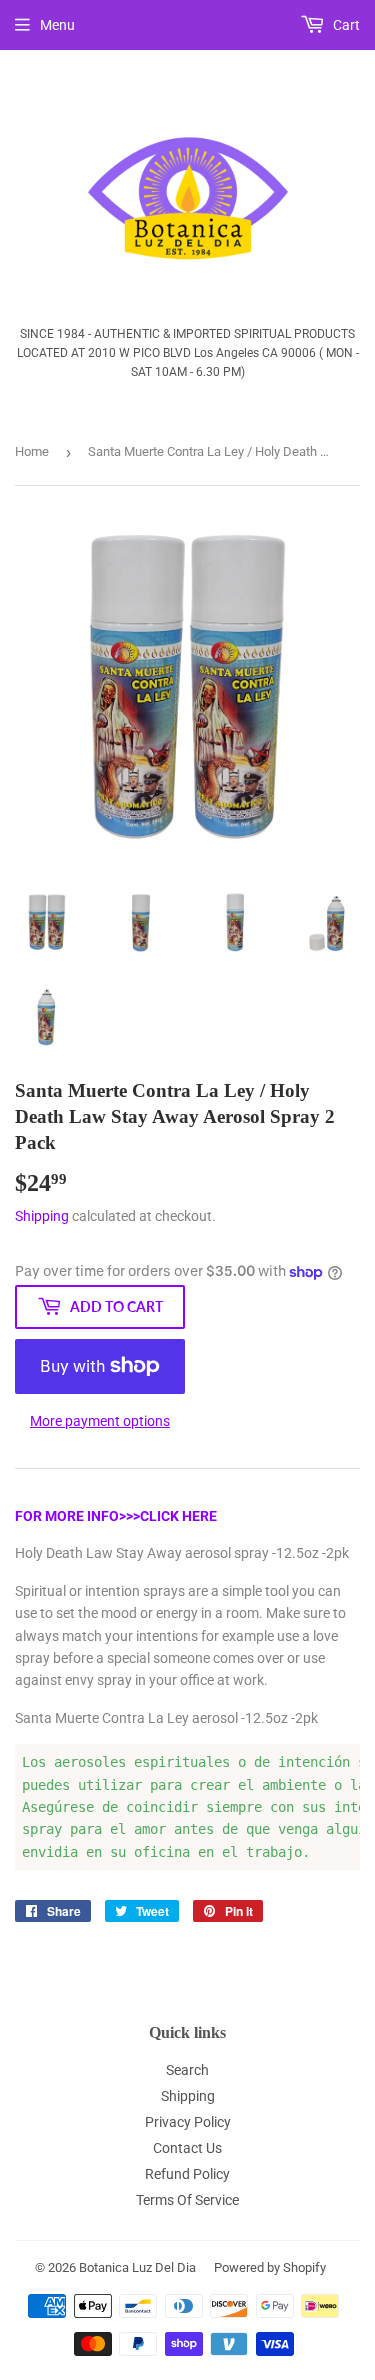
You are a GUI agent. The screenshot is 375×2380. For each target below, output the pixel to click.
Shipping (42, 1216)
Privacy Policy (188, 2122)
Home (32, 451)
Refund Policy (187, 2174)
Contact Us (187, 2148)
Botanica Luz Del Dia (137, 2267)
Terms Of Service (187, 2200)
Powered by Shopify (270, 2267)
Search (187, 2070)
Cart (345, 25)
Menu (57, 25)
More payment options (100, 1421)
